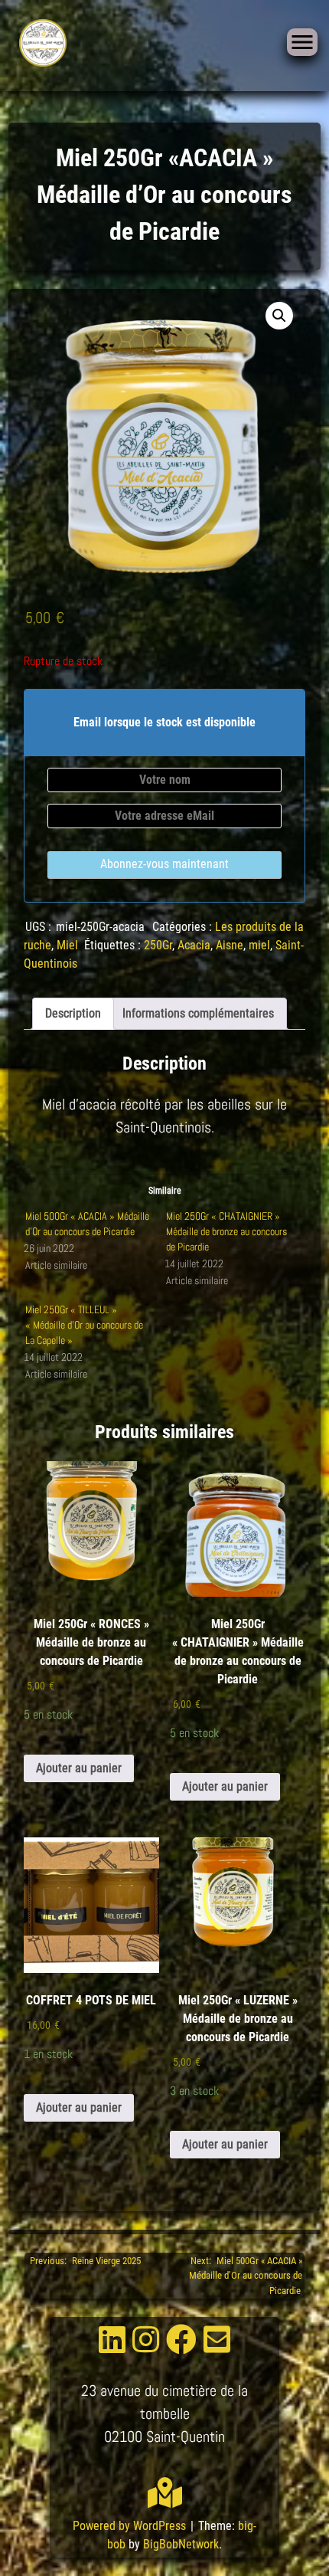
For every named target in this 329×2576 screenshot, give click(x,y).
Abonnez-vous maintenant (164, 864)
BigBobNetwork (181, 2544)
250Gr (158, 945)
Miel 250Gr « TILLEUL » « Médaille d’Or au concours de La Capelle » (84, 1325)
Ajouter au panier (79, 1768)
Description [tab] (73, 1013)
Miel (67, 945)
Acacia (194, 945)
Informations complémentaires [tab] (198, 1013)
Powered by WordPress (131, 2526)
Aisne (230, 945)
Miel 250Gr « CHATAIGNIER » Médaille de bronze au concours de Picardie (226, 1231)
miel (259, 945)
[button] (279, 316)
